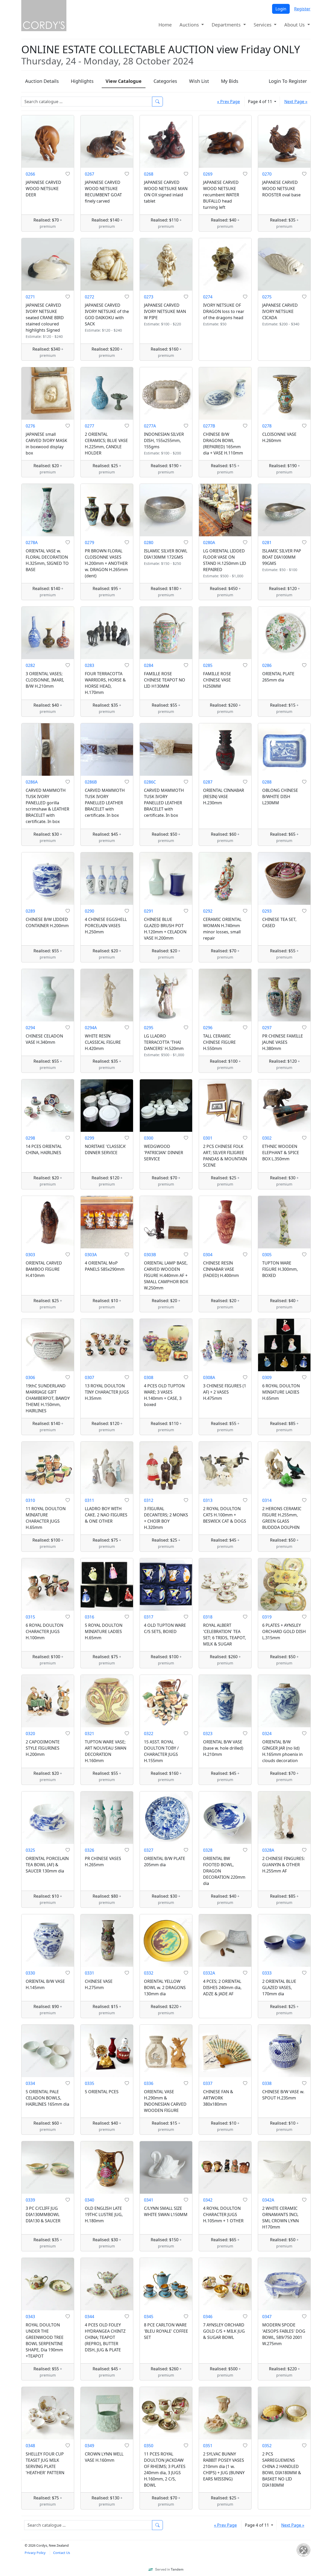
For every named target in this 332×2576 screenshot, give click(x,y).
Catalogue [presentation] (124, 81)
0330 (30, 1973)
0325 (30, 1850)
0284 (149, 665)
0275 (267, 297)
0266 (30, 174)
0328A (268, 1850)
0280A (209, 543)
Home (165, 25)
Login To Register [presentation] (288, 81)
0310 (30, 1500)
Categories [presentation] (165, 81)
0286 (267, 665)
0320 (30, 1734)
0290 (89, 911)
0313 (208, 1500)
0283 (89, 665)
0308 (149, 1377)
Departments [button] (227, 25)
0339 (30, 2200)
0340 (89, 2200)
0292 (208, 911)
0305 (267, 1255)
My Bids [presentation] (230, 81)
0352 (267, 2446)
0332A (209, 1973)
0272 (89, 297)
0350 (149, 2446)
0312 (149, 1500)
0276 (30, 426)
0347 (267, 2317)
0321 (89, 1734)
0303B (150, 1255)
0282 (30, 665)
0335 (89, 2083)
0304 (208, 1255)
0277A (150, 426)
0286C (150, 782)
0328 (208, 1850)
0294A (91, 1028)
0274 (208, 297)
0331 (89, 1973)
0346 (208, 2317)
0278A (32, 543)
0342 (208, 2200)
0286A (32, 782)
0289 (30, 911)
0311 (89, 1500)
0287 (208, 782)
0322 (149, 1734)
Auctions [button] (190, 25)
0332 (149, 1973)
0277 (89, 426)
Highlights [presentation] (82, 81)
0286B (91, 782)
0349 (89, 2446)
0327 (149, 1850)
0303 (30, 1255)
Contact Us (62, 2553)
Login (281, 9)
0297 (267, 1028)
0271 (30, 297)
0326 (89, 1850)
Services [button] (263, 25)
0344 (89, 2317)
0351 (208, 2446)
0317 (149, 1617)
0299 (89, 1138)
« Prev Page (229, 102)
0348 (30, 2446)
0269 (208, 174)
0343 (30, 2317)
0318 (208, 1617)
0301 (208, 1138)
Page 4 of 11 (261, 102)
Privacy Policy (35, 2553)
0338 (267, 2083)
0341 (149, 2200)
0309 (267, 1377)
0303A (91, 1255)
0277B (209, 426)
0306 (30, 1377)
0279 (89, 543)
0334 (30, 2083)
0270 (267, 174)
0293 (267, 911)
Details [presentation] (42, 81)
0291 (149, 911)
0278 (267, 426)
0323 (208, 1734)
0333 (267, 1973)
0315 (30, 1617)
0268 (149, 174)
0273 (149, 297)
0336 (149, 2083)
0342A (268, 2200)
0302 (267, 1138)
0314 (267, 1500)
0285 (208, 665)
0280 (149, 543)
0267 (89, 174)
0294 (30, 1028)
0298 (30, 1138)
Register (302, 9)
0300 (149, 1138)
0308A (209, 1377)
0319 (267, 1617)
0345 (149, 2317)
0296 (208, 1028)
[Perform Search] (157, 102)
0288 (267, 782)
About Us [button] (295, 25)
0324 (267, 1734)
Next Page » (296, 102)
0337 (208, 2083)
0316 (89, 1617)
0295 (149, 1028)
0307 (89, 1377)
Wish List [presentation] (199, 81)
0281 (267, 543)
